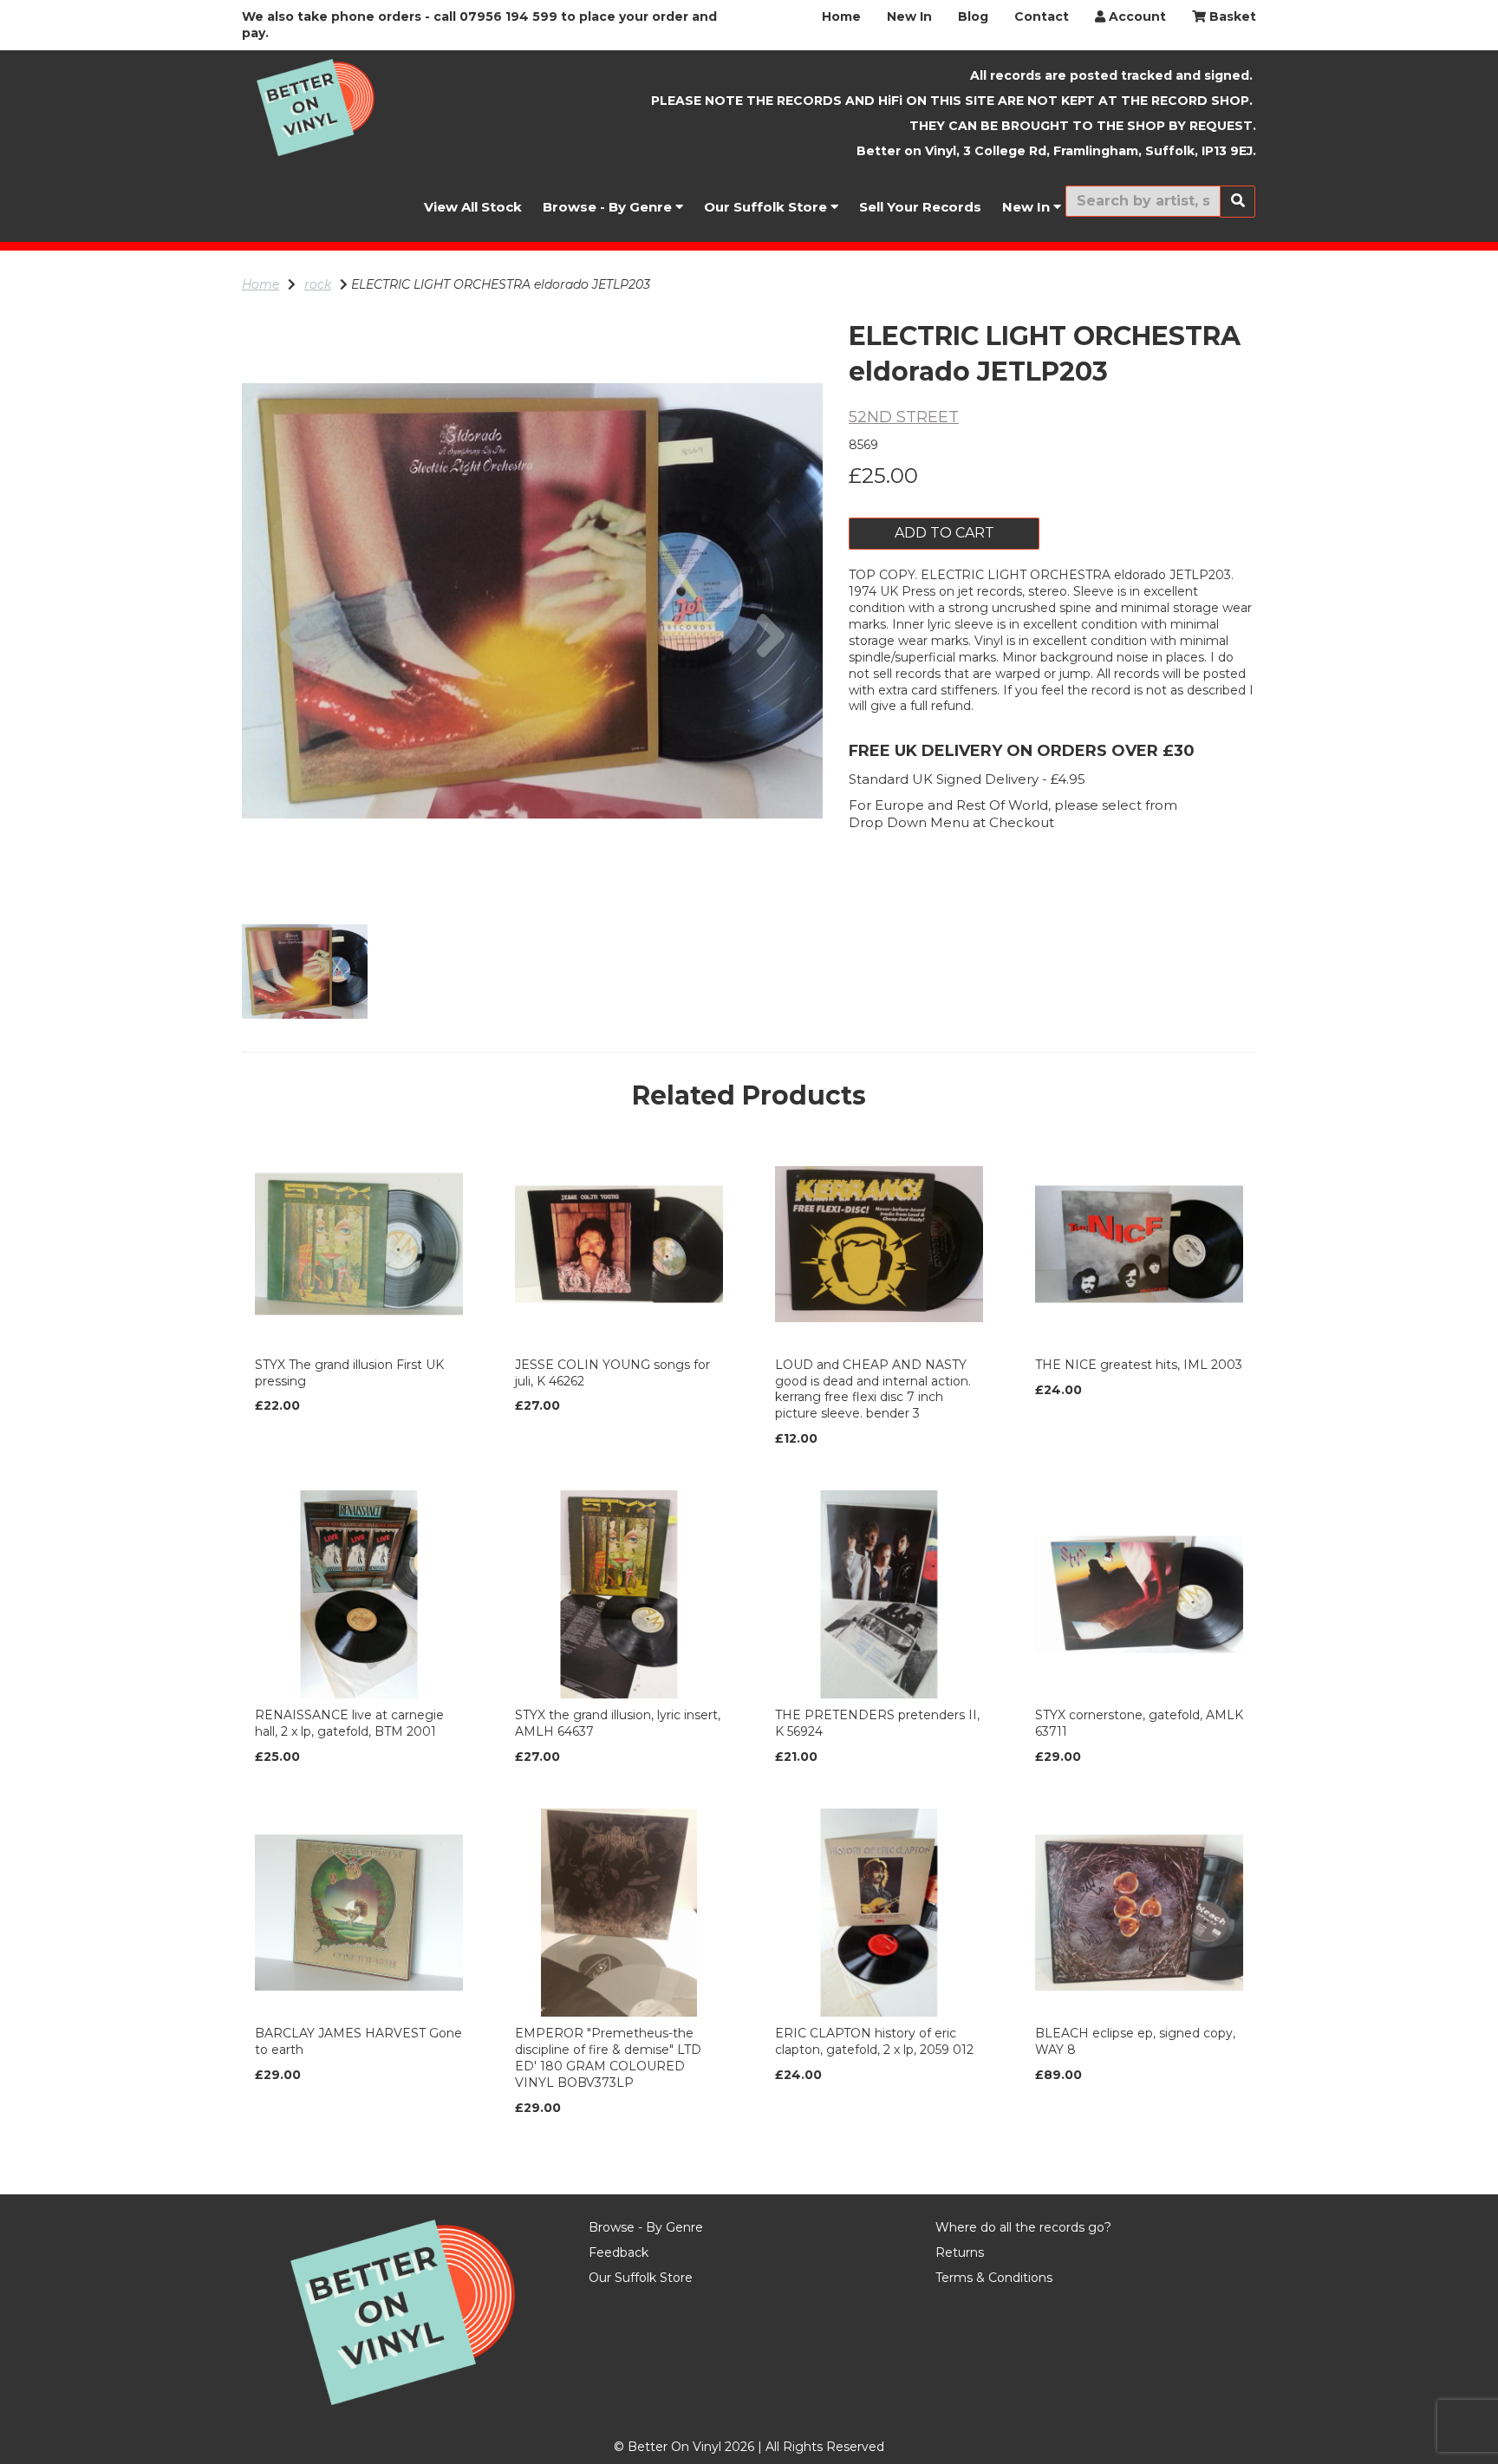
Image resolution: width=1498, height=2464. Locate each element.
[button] (294, 746)
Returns (960, 2252)
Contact (1042, 16)
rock (318, 284)
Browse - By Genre (609, 207)
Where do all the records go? (1023, 2227)
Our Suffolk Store (767, 207)
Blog (973, 16)
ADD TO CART (944, 533)
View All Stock (473, 207)
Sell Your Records (920, 207)
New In (909, 16)
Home (841, 16)
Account (1136, 16)
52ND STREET (904, 417)
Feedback (619, 2252)
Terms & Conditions (994, 2278)
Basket (1231, 16)
